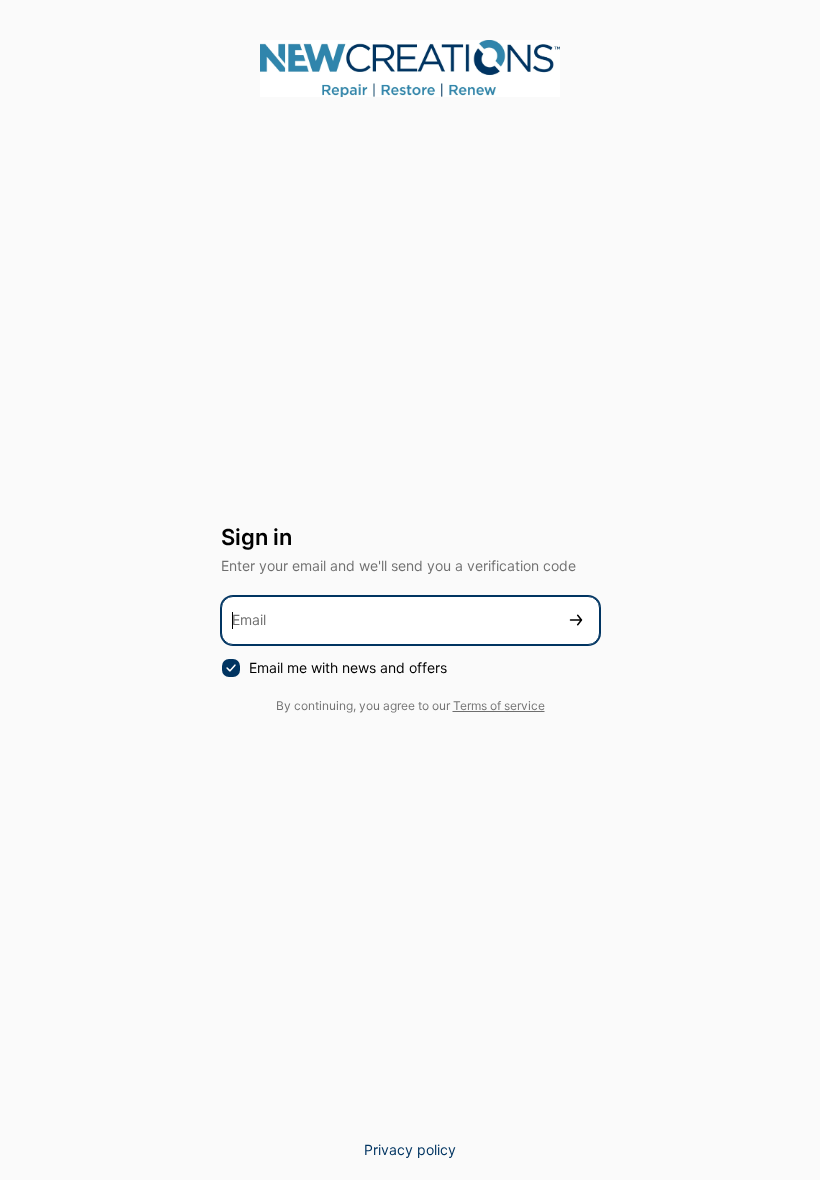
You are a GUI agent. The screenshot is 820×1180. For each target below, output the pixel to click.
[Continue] (576, 620)
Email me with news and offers (348, 667)
